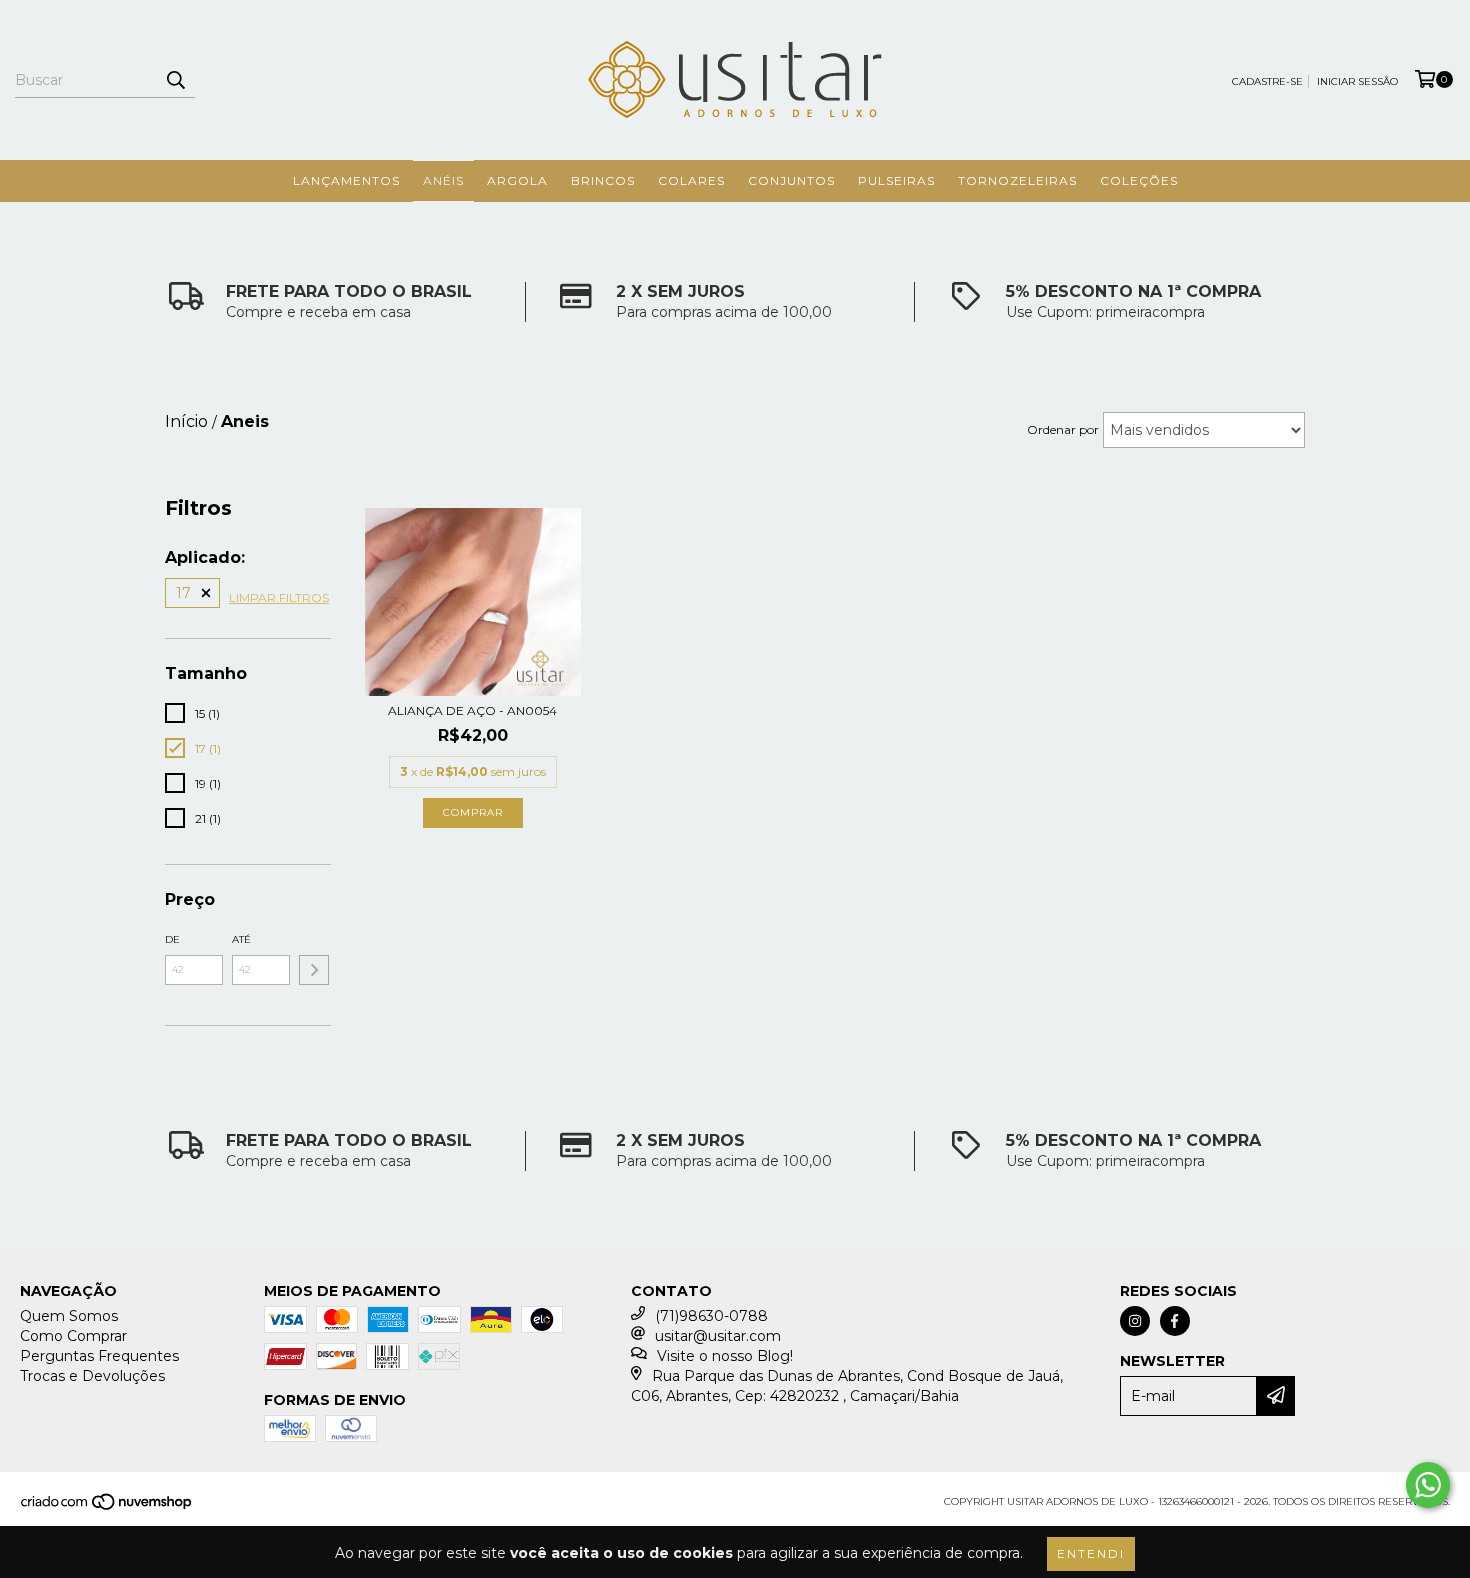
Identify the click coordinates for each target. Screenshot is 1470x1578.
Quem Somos (69, 1316)
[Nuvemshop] (107, 1507)
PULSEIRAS (896, 180)
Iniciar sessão (1357, 81)
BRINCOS (603, 180)
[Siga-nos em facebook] (1175, 1321)
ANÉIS (443, 180)
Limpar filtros (279, 597)
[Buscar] (175, 80)
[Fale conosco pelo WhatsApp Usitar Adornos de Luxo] (1428, 1485)
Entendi (1091, 1553)
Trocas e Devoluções (92, 1376)
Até (241, 939)
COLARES (691, 180)
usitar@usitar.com (718, 1336)
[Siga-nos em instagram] (1135, 1321)
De (172, 939)
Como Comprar (73, 1336)
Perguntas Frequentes (99, 1356)
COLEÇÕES (1139, 180)
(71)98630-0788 (711, 1316)
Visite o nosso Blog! (725, 1356)
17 (183, 593)
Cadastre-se (1267, 81)
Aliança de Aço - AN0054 (472, 710)
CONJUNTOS (791, 180)
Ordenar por (1063, 429)
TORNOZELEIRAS (1017, 180)
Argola (517, 180)
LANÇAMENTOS (346, 180)
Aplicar (314, 970)
